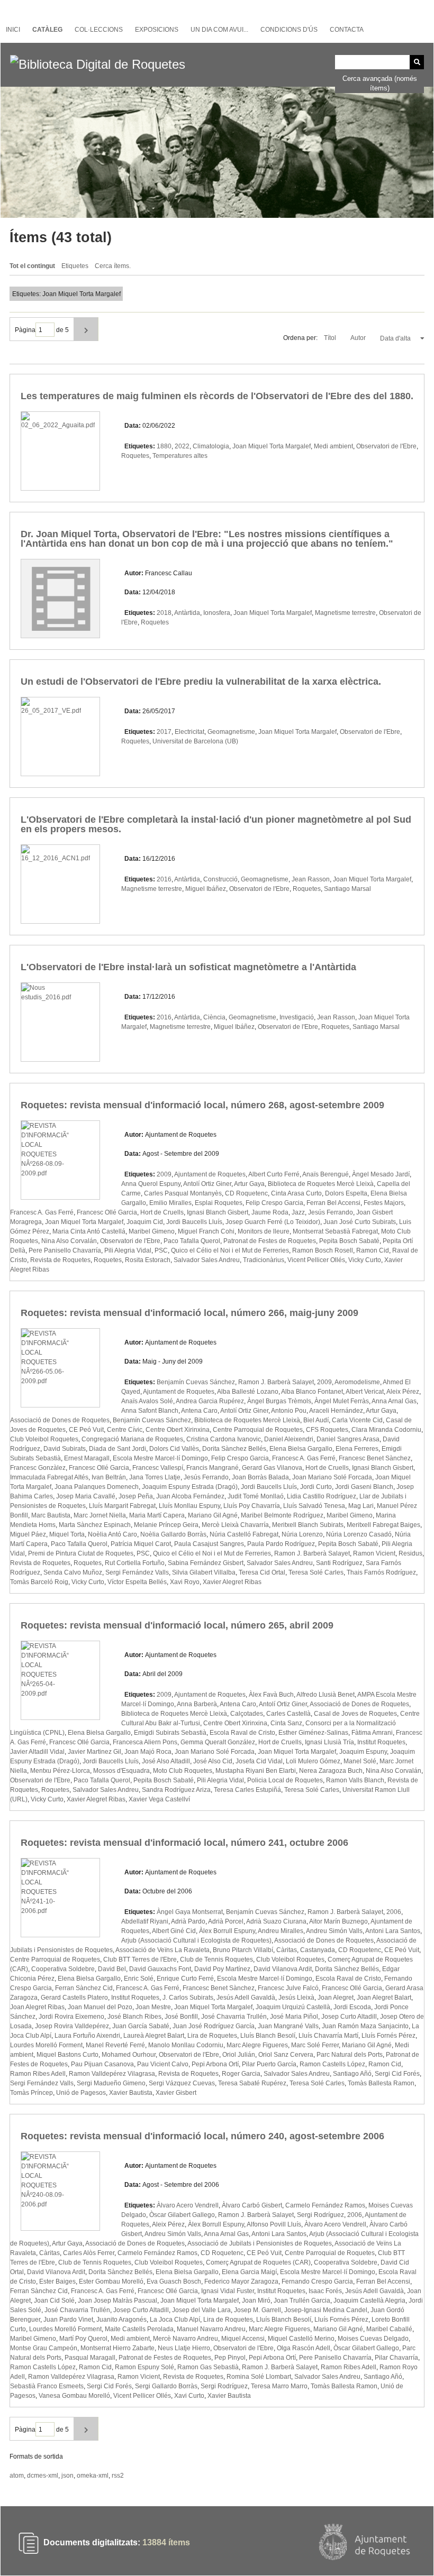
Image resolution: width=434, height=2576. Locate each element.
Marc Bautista (51, 1515)
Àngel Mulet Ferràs (342, 1401)
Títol (331, 338)
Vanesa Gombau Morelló (74, 2396)
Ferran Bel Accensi (333, 1203)
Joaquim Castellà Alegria (369, 2301)
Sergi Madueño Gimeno (111, 2083)
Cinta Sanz (286, 1723)
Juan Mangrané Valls (288, 2026)
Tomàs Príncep (31, 2093)
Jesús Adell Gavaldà (246, 1998)
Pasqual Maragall (90, 2358)
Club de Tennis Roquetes (216, 1959)
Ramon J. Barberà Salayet (276, 1382)
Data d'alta (396, 338)
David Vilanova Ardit (283, 1969)
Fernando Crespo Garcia (317, 2281)
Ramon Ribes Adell (38, 2074)
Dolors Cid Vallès (174, 1449)
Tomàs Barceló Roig (39, 1582)
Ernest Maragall (87, 1458)
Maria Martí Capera (157, 1515)
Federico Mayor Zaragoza (241, 2281)
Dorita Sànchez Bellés (234, 1449)
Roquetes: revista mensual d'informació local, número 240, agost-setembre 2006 (202, 2136)
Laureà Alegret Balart (154, 2036)
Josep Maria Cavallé (86, 1496)
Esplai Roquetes (219, 1203)
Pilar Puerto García (269, 2064)
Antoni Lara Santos (393, 1931)
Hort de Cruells (162, 1212)
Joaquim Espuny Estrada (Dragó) (190, 1487)
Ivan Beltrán (109, 1477)
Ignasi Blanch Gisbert (218, 1212)
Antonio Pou (289, 1411)
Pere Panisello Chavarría (65, 1250)
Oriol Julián (239, 2055)
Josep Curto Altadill (349, 2017)
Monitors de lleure (264, 1231)
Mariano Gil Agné (213, 1515)
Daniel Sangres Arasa (348, 1439)
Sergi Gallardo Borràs (166, 2386)
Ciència (214, 1017)
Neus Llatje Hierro (184, 2348)
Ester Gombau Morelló (111, 2281)
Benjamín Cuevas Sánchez (196, 1382)
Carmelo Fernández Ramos (325, 2205)
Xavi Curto (189, 2396)
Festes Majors (384, 1203)
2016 (164, 879)
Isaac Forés (325, 2291)
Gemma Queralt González (218, 1742)
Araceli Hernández (336, 1411)
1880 (164, 446)
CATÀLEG (47, 30)
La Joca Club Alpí (175, 2320)
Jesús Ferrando (331, 1212)
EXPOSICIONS (157, 30)
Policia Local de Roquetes (285, 1780)
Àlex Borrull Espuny (227, 1931)
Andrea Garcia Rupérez (210, 1401)
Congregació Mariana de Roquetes (132, 1439)
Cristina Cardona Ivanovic (224, 1439)
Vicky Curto (365, 1260)
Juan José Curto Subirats (360, 1222)
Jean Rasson (311, 879)
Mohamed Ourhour (129, 2055)
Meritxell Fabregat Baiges (383, 1525)
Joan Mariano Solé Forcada (332, 1477)
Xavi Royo (185, 1582)
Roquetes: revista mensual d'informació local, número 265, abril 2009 (177, 1625)
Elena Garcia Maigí (249, 2272)
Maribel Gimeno (152, 1231)
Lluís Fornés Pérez (388, 2036)
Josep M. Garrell (257, 2310)
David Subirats (65, 1449)
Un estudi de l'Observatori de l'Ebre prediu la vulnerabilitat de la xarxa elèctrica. (201, 682)
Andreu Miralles (281, 1931)
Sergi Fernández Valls (137, 1572)
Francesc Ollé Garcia (107, 1212)
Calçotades (247, 1714)
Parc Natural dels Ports (350, 2055)
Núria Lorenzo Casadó (359, 1534)
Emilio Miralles (170, 1203)
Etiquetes (75, 266)
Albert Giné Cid (174, 1931)
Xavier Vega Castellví (159, 1799)
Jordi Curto (316, 1487)
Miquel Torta (67, 1534)
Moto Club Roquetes (183, 1771)
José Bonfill (181, 2017)
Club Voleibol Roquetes (44, 1439)
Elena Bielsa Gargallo (301, 1449)
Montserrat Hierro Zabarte (117, 2348)
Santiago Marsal (347, 889)
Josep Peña (136, 1496)
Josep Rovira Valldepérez (72, 2026)
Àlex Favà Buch (271, 1695)
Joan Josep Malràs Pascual (117, 2301)
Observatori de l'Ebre (386, 446)
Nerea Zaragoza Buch (331, 1771)
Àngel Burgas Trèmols (279, 1401)
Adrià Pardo (188, 1921)
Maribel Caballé (389, 2329)
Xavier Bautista (131, 2093)
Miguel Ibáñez (206, 889)
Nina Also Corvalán (69, 1241)
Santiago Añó (352, 2074)
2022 (182, 446)
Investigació (297, 1017)
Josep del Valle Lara (201, 2310)
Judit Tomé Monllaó (256, 1496)
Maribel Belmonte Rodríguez (282, 1515)
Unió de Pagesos (81, 2093)
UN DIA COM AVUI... (219, 30)
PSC (161, 1250)
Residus (410, 1553)
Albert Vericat (365, 1392)
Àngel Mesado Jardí (381, 1174)
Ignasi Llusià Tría (329, 1742)
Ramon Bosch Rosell (323, 1250)
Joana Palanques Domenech (97, 1487)
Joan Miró (256, 2301)
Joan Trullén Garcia (302, 2301)
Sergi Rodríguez (320, 2215)
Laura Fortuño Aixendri (87, 2036)
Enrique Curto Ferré (185, 1979)
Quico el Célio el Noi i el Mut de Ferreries (230, 1250)
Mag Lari (361, 1506)
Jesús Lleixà (296, 1998)
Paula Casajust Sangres (209, 1544)
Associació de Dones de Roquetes (60, 1420)
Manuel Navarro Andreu (211, 2329)
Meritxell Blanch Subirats (308, 1525)
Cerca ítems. (113, 266)
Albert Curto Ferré (274, 1174)
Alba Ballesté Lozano (248, 1392)
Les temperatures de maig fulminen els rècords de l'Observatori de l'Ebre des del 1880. (217, 396)
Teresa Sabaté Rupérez (252, 2083)
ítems (166, 2542)
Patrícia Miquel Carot (141, 1544)
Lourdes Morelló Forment (46, 2045)
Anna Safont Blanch (150, 1411)
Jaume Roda (270, 1212)
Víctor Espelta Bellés (137, 1582)
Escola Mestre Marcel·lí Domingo (160, 1458)
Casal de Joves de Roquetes (355, 1714)
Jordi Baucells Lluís (194, 1222)
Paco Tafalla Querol (192, 1241)
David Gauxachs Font (160, 1969)
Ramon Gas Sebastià (208, 2367)
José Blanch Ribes (134, 2017)
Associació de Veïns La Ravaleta (162, 1950)
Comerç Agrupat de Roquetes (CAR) (258, 2262)
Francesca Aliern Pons (145, 1742)
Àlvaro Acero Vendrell (188, 2205)
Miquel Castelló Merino (301, 2339)
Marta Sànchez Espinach (95, 1525)
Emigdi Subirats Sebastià (170, 1733)
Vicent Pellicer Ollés (316, 1260)
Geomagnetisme (231, 732)
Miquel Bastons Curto (67, 2055)
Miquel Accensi (243, 2339)
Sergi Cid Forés (397, 2074)
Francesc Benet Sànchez (375, 1458)
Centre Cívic (125, 1430)
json (67, 2476)
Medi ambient (333, 446)
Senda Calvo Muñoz (73, 1572)
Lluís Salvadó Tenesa (314, 1506)
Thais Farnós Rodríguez (381, 1572)
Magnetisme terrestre (345, 613)
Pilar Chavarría (396, 2358)
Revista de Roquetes (60, 1260)
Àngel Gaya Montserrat (190, 1912)
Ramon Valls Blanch (355, 1780)
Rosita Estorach (148, 1260)
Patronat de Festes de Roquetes (270, 1241)
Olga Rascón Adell (304, 2348)
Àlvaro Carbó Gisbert (252, 2205)
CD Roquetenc (246, 1193)
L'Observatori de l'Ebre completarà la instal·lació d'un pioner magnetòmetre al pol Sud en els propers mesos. (216, 824)
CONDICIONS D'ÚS (289, 30)
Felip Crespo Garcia (274, 1203)
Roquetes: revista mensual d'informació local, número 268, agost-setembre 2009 (202, 1105)
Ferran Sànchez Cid (84, 1988)
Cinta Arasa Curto (296, 1193)
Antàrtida (187, 613)
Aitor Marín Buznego (338, 1921)
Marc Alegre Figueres (257, 2045)
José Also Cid (213, 1761)
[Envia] (417, 62)
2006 (394, 1912)
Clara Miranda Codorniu (386, 1430)
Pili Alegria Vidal (128, 1250)
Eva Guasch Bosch (174, 2281)
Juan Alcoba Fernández (190, 1496)
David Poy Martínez (222, 1969)
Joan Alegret (336, 1998)
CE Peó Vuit (86, 1430)
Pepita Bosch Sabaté (349, 1241)
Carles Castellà (288, 1714)
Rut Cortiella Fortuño (135, 1563)
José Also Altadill (166, 1761)
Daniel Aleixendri (289, 1439)
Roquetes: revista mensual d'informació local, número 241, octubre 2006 (184, 1843)
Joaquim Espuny (363, 1752)
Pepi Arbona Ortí (215, 2064)
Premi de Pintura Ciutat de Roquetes (81, 1553)
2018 (164, 613)
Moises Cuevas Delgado (373, 2339)
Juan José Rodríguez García (214, 2026)
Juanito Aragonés (121, 2320)
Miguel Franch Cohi (206, 1231)
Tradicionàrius (264, 1260)
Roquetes (135, 456)
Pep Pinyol (230, 2358)
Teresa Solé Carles (316, 1572)
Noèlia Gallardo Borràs (173, 1534)
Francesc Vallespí (158, 1468)
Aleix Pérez (403, 1392)
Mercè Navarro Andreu (186, 2339)
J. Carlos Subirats (188, 1998)
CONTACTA (347, 30)
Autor (359, 338)
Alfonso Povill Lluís (274, 2224)
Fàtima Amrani (372, 1733)
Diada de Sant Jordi (117, 1449)
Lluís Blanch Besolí (268, 2036)
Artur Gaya (249, 1184)
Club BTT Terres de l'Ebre (140, 1959)
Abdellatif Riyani (145, 1921)
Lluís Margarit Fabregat (122, 1506)
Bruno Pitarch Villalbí (243, 1950)
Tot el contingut (32, 266)
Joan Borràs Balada (260, 1477)
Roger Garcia (241, 2074)
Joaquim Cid (145, 1222)
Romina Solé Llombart (259, 2377)
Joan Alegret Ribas (37, 2007)
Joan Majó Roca (148, 1752)
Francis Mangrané (213, 1468)
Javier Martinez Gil (94, 1752)
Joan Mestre (153, 2007)
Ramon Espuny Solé (144, 2367)
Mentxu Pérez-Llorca (60, 1771)
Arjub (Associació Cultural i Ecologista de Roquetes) (196, 1940)
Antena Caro (199, 1411)
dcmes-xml (43, 2476)
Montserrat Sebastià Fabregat (335, 1231)
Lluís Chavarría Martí (328, 2036)
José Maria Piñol (294, 2017)
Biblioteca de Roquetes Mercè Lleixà (321, 1184)
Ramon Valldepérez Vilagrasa (112, 2074)
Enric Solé (139, 1979)
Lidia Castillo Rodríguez (322, 1496)
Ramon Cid (373, 1250)
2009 (164, 1174)
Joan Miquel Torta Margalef (272, 446)
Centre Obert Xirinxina (178, 1430)
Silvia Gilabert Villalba (204, 1572)
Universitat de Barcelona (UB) (195, 741)
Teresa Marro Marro (279, 2386)
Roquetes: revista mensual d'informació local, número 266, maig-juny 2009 (189, 1313)
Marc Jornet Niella (100, 1515)
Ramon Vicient (374, 1553)
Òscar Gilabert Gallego (182, 2215)
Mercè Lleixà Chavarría (235, 1525)
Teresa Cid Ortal (262, 1572)
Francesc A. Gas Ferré (42, 1212)
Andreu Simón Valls (334, 1931)
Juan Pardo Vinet (68, 2320)
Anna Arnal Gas (394, 1401)
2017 (164, 732)
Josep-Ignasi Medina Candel (326, 2310)
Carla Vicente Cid (357, 1420)
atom (17, 2476)
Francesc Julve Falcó (288, 1988)
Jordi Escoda (352, 2007)
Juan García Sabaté (141, 2026)
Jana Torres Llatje (155, 1477)
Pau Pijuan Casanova (102, 2064)
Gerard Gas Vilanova (272, 1468)
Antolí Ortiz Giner (207, 1184)
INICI (13, 30)
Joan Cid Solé (54, 2301)
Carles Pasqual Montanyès (183, 1193)
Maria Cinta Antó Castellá (89, 1231)
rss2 (118, 2476)
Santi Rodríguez (339, 1563)
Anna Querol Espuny (151, 1184)
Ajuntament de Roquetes (210, 1174)
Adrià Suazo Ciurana (276, 1921)
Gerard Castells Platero (74, 1998)
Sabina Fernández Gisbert (206, 1563)
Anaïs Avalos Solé (147, 1401)
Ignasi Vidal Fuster (228, 2291)
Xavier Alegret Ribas (232, 1582)
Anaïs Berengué (325, 1174)
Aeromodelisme (357, 1382)
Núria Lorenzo (302, 1534)
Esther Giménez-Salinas (313, 1733)
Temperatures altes (180, 456)
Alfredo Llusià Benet (325, 1695)
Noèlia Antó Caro (112, 1534)
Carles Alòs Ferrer (89, 2253)
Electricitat (189, 732)
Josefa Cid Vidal (259, 1761)
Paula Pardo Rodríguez (281, 1544)
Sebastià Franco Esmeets (47, 2386)
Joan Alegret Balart (384, 1998)
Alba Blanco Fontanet (312, 1392)
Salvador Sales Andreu (207, 1260)
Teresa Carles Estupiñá (247, 1790)
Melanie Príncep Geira (166, 1525)
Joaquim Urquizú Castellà (293, 2007)
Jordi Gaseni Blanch (364, 1487)
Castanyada (318, 1950)
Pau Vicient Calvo (163, 2064)
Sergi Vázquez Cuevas (182, 2083)
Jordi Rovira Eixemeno (71, 2017)
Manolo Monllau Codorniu (186, 2045)
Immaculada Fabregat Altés (49, 1477)
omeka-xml (93, 2476)
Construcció (220, 879)
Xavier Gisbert (176, 2093)
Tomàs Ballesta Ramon (381, 2083)
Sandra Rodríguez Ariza (176, 1790)
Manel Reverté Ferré (115, 2045)
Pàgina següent (86, 329)
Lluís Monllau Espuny (189, 1506)
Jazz (298, 1212)
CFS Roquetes (327, 1430)
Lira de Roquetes (212, 2036)
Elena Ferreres (357, 1449)
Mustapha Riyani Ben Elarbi (256, 1771)
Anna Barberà (197, 1704)
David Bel (112, 1969)
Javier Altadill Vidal (37, 1752)
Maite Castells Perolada (139, 2329)
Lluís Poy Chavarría (252, 1506)
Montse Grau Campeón (44, 2348)
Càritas (287, 1950)
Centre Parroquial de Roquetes (258, 1430)
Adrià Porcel (226, 1921)
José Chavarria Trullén (234, 2017)
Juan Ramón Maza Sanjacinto (365, 2026)
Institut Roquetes (381, 1742)
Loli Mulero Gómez (313, 1761)
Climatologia (211, 446)
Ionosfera (217, 613)
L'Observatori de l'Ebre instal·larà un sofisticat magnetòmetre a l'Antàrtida (188, 967)
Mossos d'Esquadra (121, 1771)
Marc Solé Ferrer (315, 2045)
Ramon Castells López (332, 2064)
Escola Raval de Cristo (242, 1733)
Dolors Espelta (346, 1193)
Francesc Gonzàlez (38, 1468)
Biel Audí (316, 1420)
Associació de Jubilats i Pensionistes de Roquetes (260, 2243)
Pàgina (25, 330)
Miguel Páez (28, 1534)
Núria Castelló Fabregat (244, 1534)
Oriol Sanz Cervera (286, 2055)
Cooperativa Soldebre (63, 1969)
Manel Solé (360, 1761)
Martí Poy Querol (83, 2339)
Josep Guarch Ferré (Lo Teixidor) (273, 1222)
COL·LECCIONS (99, 30)
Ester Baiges (57, 2281)
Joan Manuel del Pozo (100, 2007)
